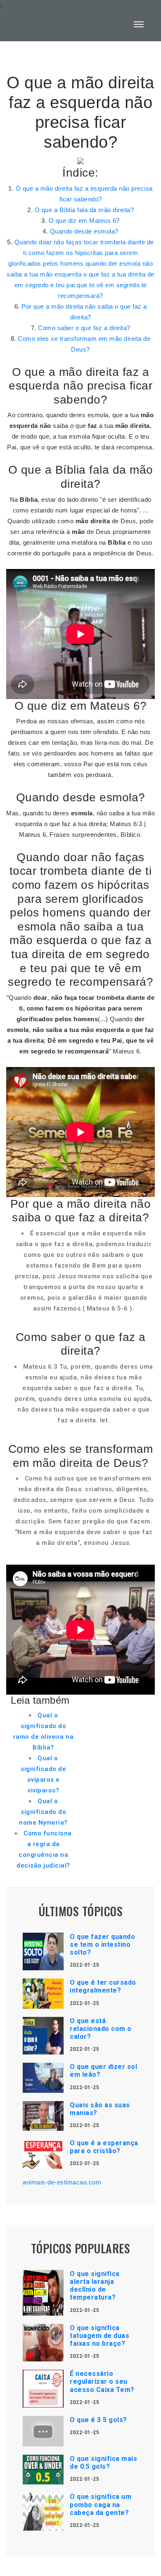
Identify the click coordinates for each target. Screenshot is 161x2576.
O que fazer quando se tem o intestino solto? (102, 1944)
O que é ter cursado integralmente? (103, 1986)
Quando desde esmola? (84, 231)
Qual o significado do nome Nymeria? (43, 1812)
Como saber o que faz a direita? (84, 328)
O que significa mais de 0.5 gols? (103, 2463)
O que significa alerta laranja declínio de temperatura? (95, 2286)
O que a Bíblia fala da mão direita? (84, 210)
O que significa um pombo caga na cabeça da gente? (101, 2504)
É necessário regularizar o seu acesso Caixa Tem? (102, 2381)
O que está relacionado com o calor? (101, 2029)
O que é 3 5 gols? (98, 2420)
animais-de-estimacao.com (62, 2182)
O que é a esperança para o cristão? (104, 2147)
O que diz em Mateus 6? (84, 221)
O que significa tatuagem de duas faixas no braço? (99, 2336)
